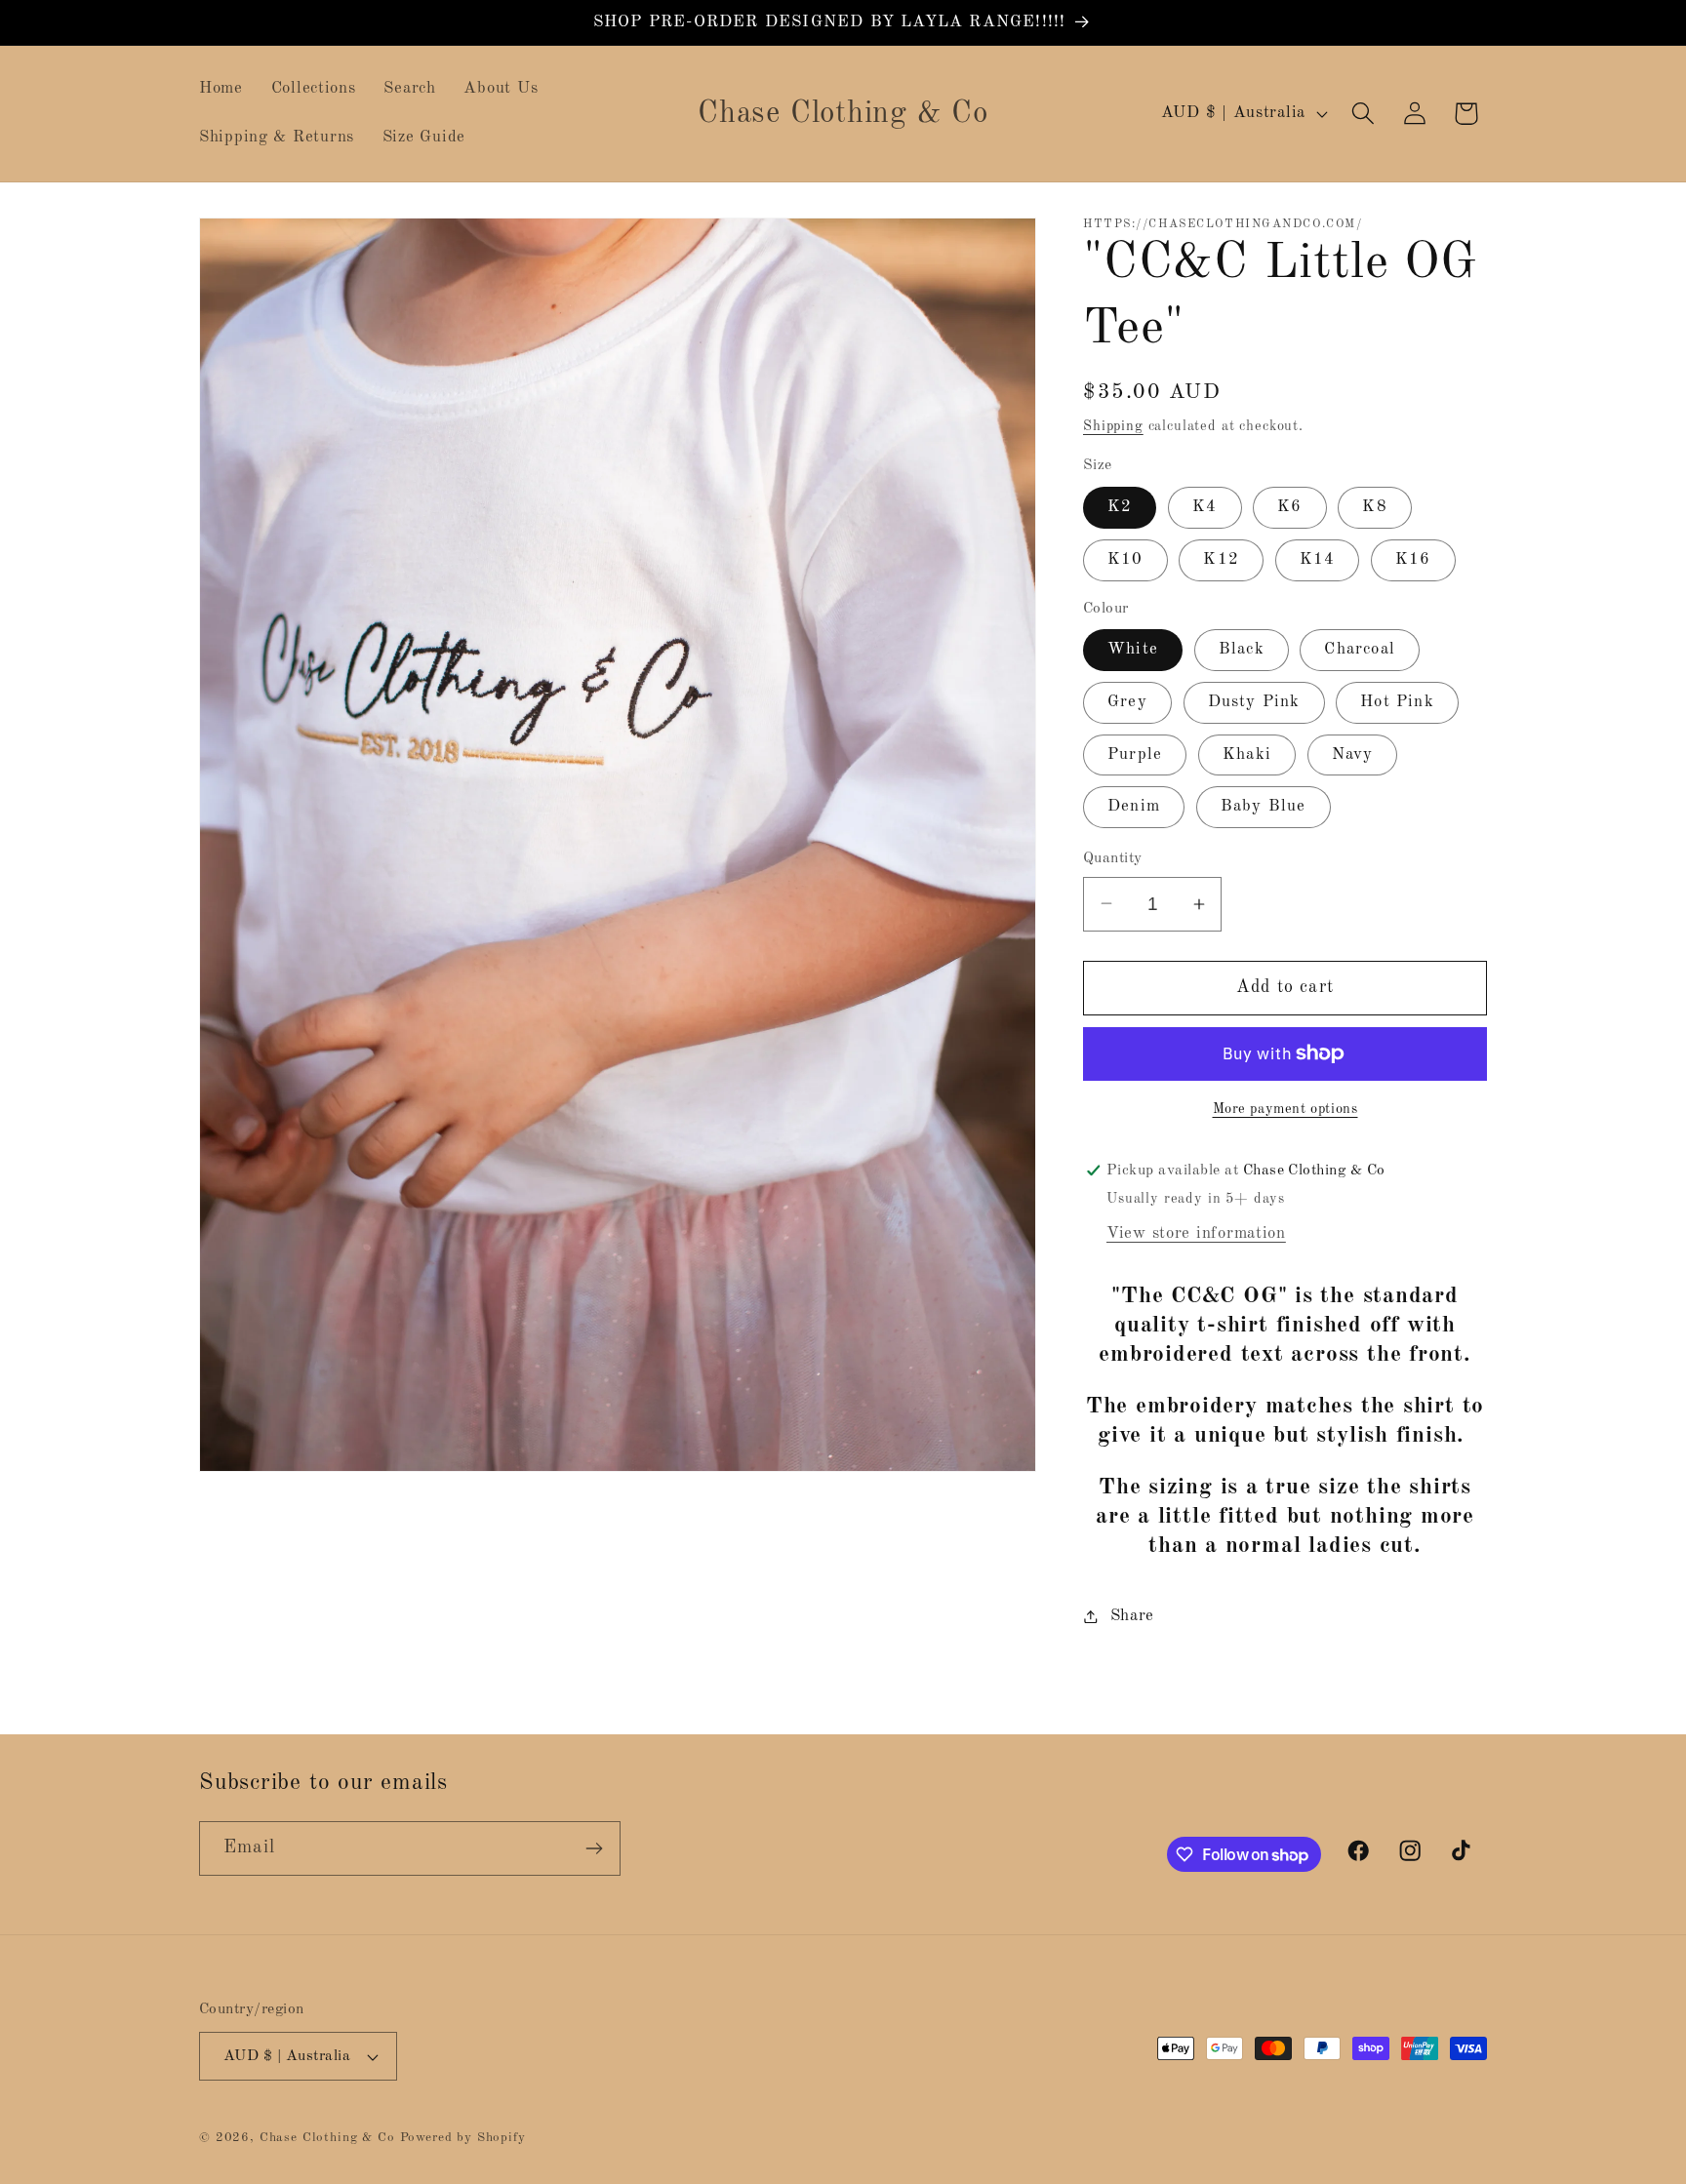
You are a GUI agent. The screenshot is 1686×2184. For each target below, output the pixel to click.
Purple (1135, 754)
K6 (1289, 507)
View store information (1196, 1233)
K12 (1221, 559)
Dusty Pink (1254, 702)
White (1133, 649)
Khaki (1247, 754)
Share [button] (1132, 1616)
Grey (1127, 702)
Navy (1353, 754)
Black (1242, 649)
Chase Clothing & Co (327, 2138)
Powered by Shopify (463, 2138)
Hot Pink (1397, 702)
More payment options (1285, 1109)
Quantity (1113, 858)
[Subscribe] (594, 1848)
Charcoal (1360, 649)
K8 (1374, 507)
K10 (1125, 559)
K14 (1318, 559)
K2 (1120, 507)
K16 (1413, 559)
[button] (1363, 114)
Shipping (1113, 426)
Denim (1134, 806)
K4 (1204, 507)
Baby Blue (1264, 806)
